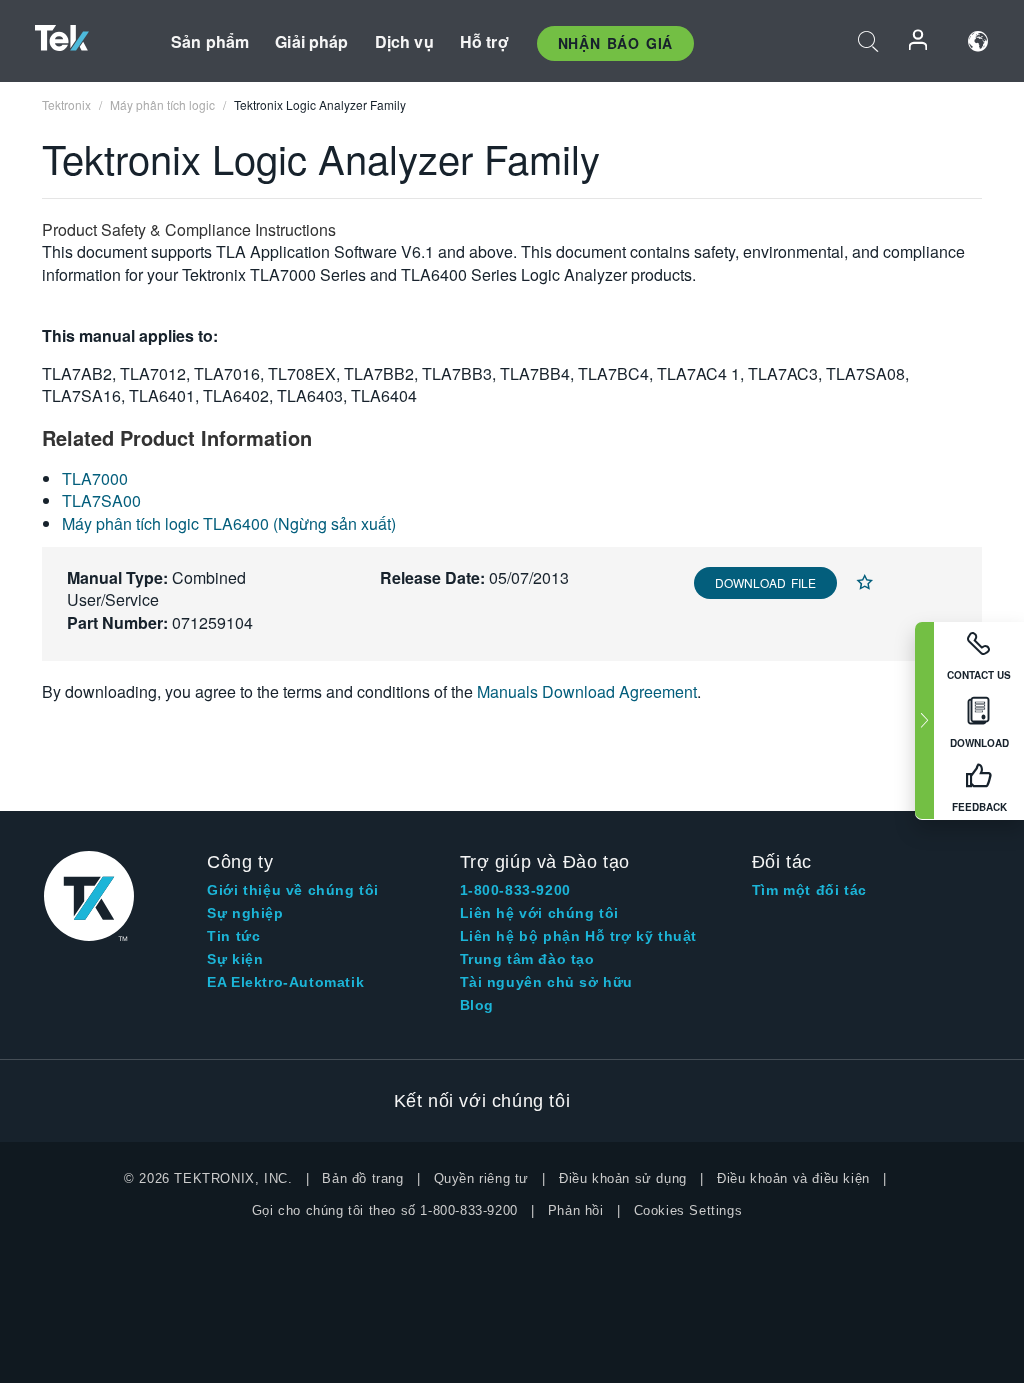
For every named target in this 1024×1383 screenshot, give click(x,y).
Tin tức (233, 936)
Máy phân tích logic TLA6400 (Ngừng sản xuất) (229, 523)
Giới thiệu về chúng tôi (293, 890)
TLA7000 (95, 478)
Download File (765, 582)
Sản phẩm (210, 41)
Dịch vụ (404, 41)
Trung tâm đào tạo (527, 959)
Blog (477, 1005)
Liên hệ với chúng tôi (540, 913)
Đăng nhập (919, 41)
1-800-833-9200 (515, 890)
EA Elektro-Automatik (285, 982)
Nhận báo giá (615, 43)
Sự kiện (235, 959)
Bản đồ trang (362, 1178)
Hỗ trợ (484, 41)
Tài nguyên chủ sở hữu (547, 982)
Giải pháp (311, 41)
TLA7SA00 (101, 500)
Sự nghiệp (245, 913)
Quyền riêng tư (481, 1178)
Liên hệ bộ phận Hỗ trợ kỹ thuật (579, 936)
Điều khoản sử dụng (623, 1178)
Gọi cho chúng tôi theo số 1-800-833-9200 (385, 1210)
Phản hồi (576, 1210)
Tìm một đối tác (809, 890)
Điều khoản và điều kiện (793, 1178)
